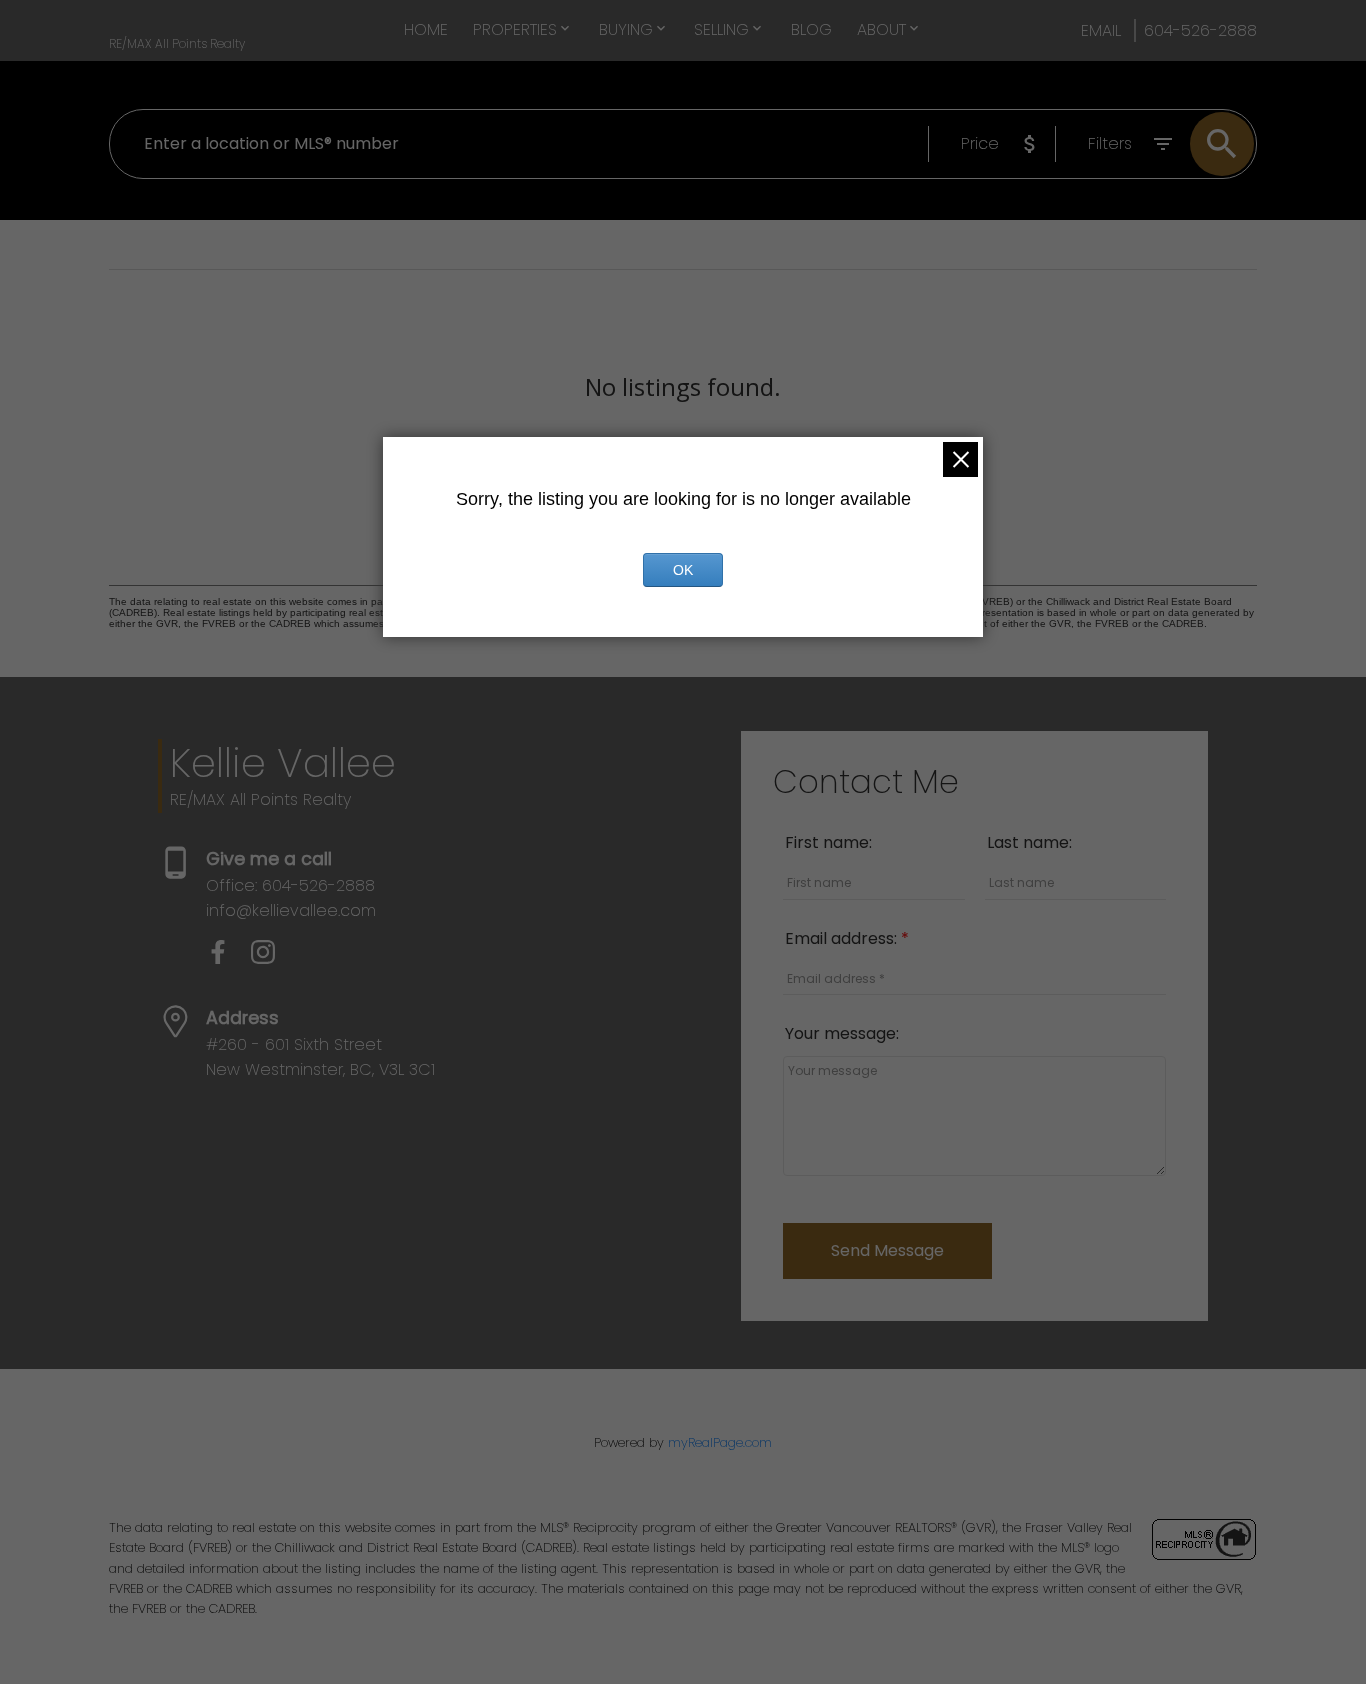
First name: (828, 842)
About (881, 29)
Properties (515, 29)
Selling (721, 29)
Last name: (1029, 842)
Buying (626, 29)
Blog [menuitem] (811, 29)
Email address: (843, 938)
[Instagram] (271, 958)
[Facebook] (228, 958)
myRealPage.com (720, 1442)
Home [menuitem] (426, 29)
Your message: (842, 1033)
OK (683, 570)
